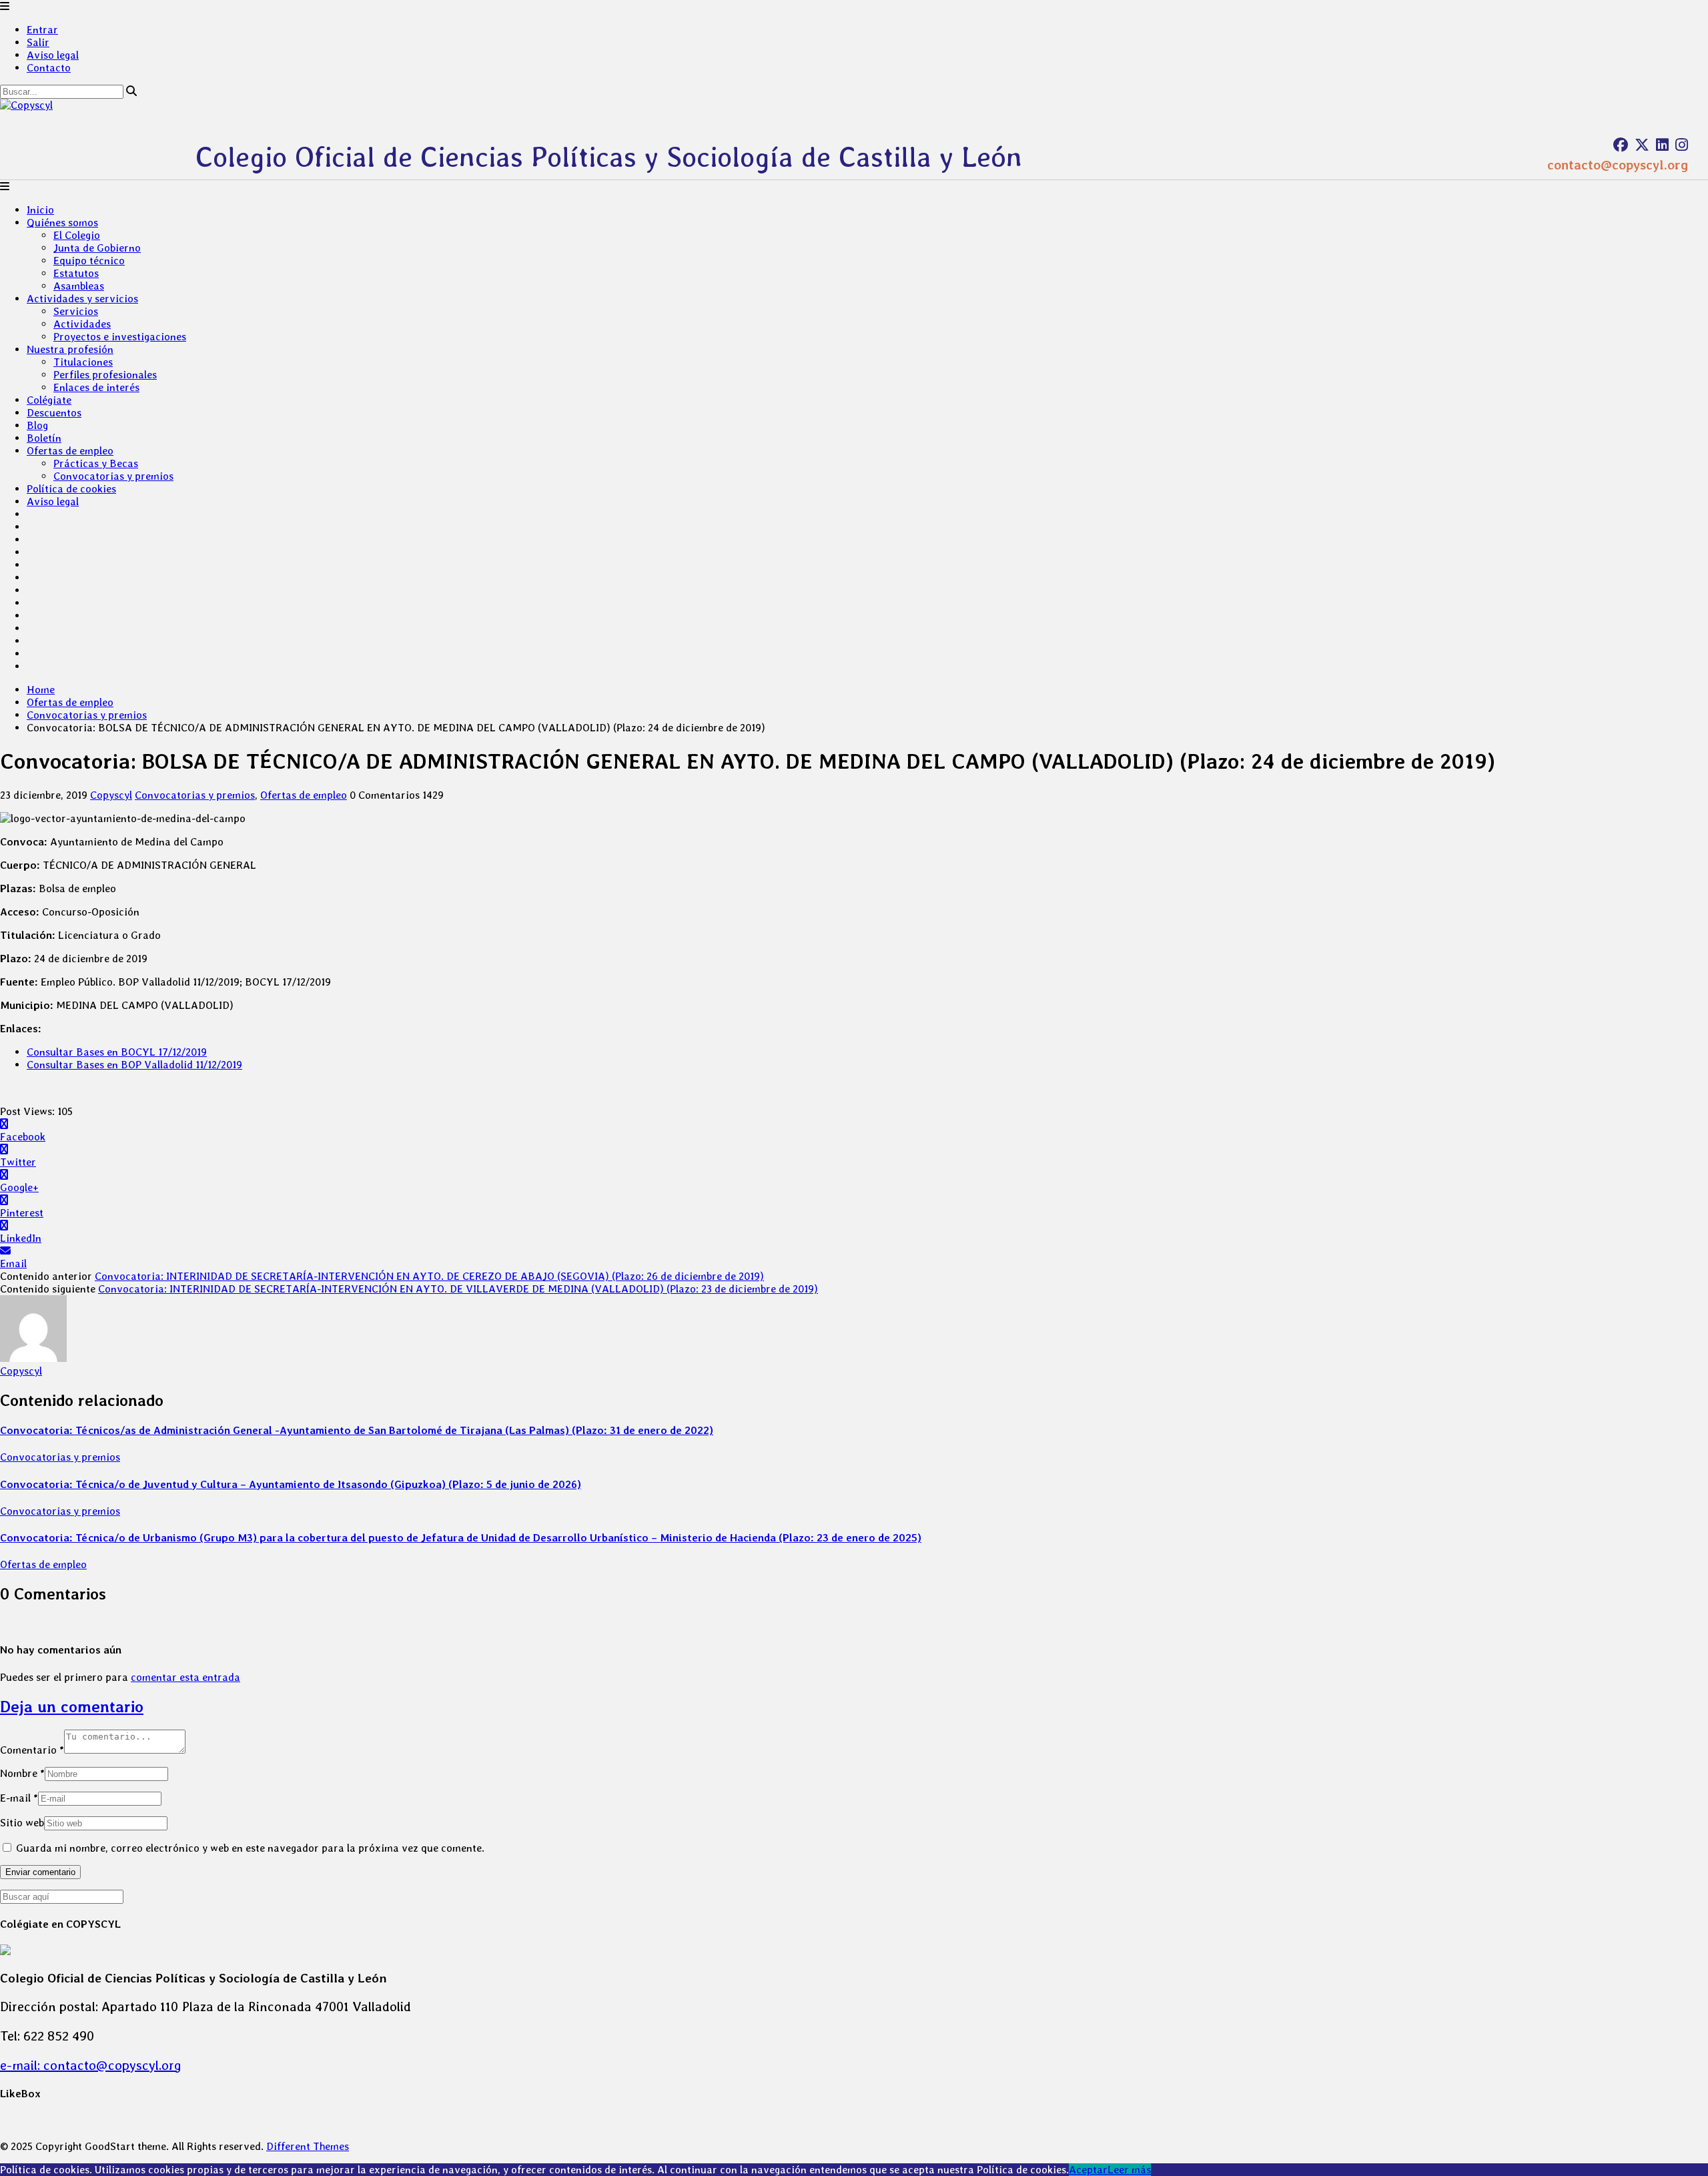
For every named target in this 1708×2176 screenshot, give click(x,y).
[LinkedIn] (1662, 145)
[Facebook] (1621, 145)
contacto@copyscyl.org (1618, 165)
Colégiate (49, 400)
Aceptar (1088, 2170)
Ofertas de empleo (70, 451)
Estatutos (76, 273)
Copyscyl (111, 795)
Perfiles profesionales (105, 375)
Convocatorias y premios (113, 476)
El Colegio (77, 235)
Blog (37, 425)
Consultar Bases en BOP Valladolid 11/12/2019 (134, 1065)
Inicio (40, 210)
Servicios (76, 311)
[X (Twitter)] (1642, 145)
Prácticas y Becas (96, 463)
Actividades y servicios (82, 299)
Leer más (1129, 2170)
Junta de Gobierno (97, 248)
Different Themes (308, 2146)
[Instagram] (1682, 145)
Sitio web (22, 1823)
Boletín (44, 438)
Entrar (42, 30)
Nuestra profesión (70, 349)
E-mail (19, 1798)
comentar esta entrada (185, 1677)
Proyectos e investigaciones (120, 337)
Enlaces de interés (96, 387)
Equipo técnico (89, 261)
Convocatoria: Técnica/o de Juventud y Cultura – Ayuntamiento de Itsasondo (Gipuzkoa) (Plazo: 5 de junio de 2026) (291, 1484)
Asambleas (79, 286)
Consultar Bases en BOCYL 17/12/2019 (117, 1052)
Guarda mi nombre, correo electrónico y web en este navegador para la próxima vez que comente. (250, 1848)
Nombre (22, 1773)
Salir (38, 42)
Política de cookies (71, 489)
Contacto (49, 68)
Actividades (82, 324)
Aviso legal (53, 55)
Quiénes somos (62, 223)
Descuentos (54, 413)
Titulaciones (83, 362)
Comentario (32, 1750)
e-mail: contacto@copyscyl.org (91, 2065)
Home (41, 690)
